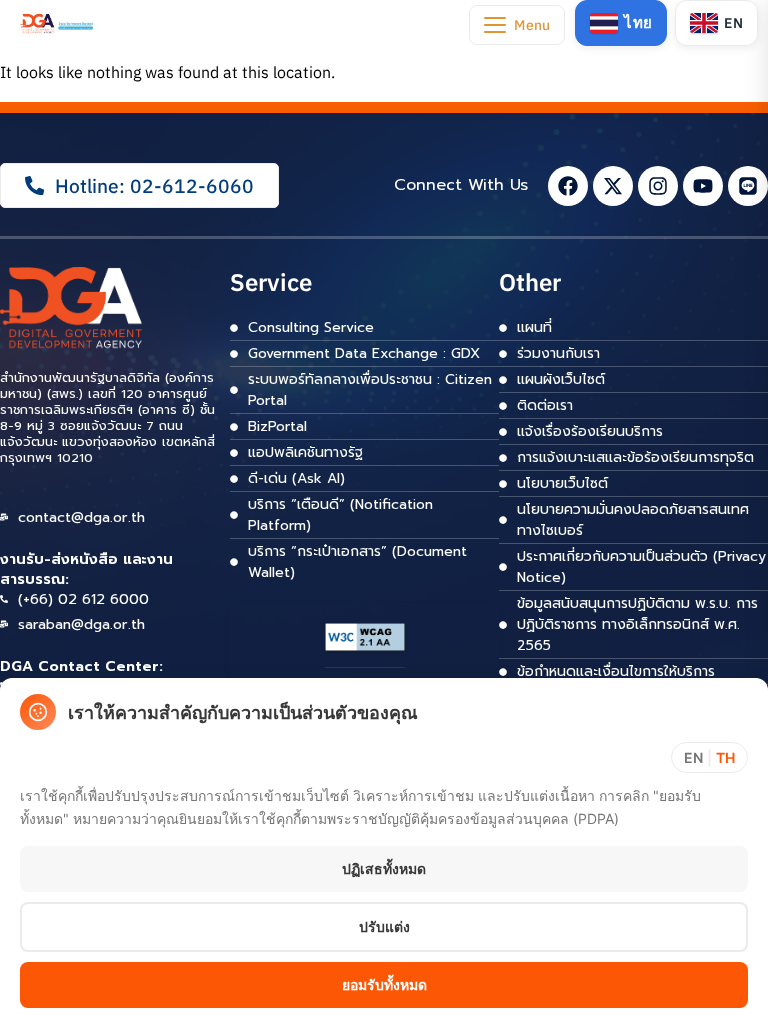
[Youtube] (703, 186)
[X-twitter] (613, 186)
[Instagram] (658, 186)
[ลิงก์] (57, 23)
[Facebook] (568, 186)
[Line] (748, 186)
